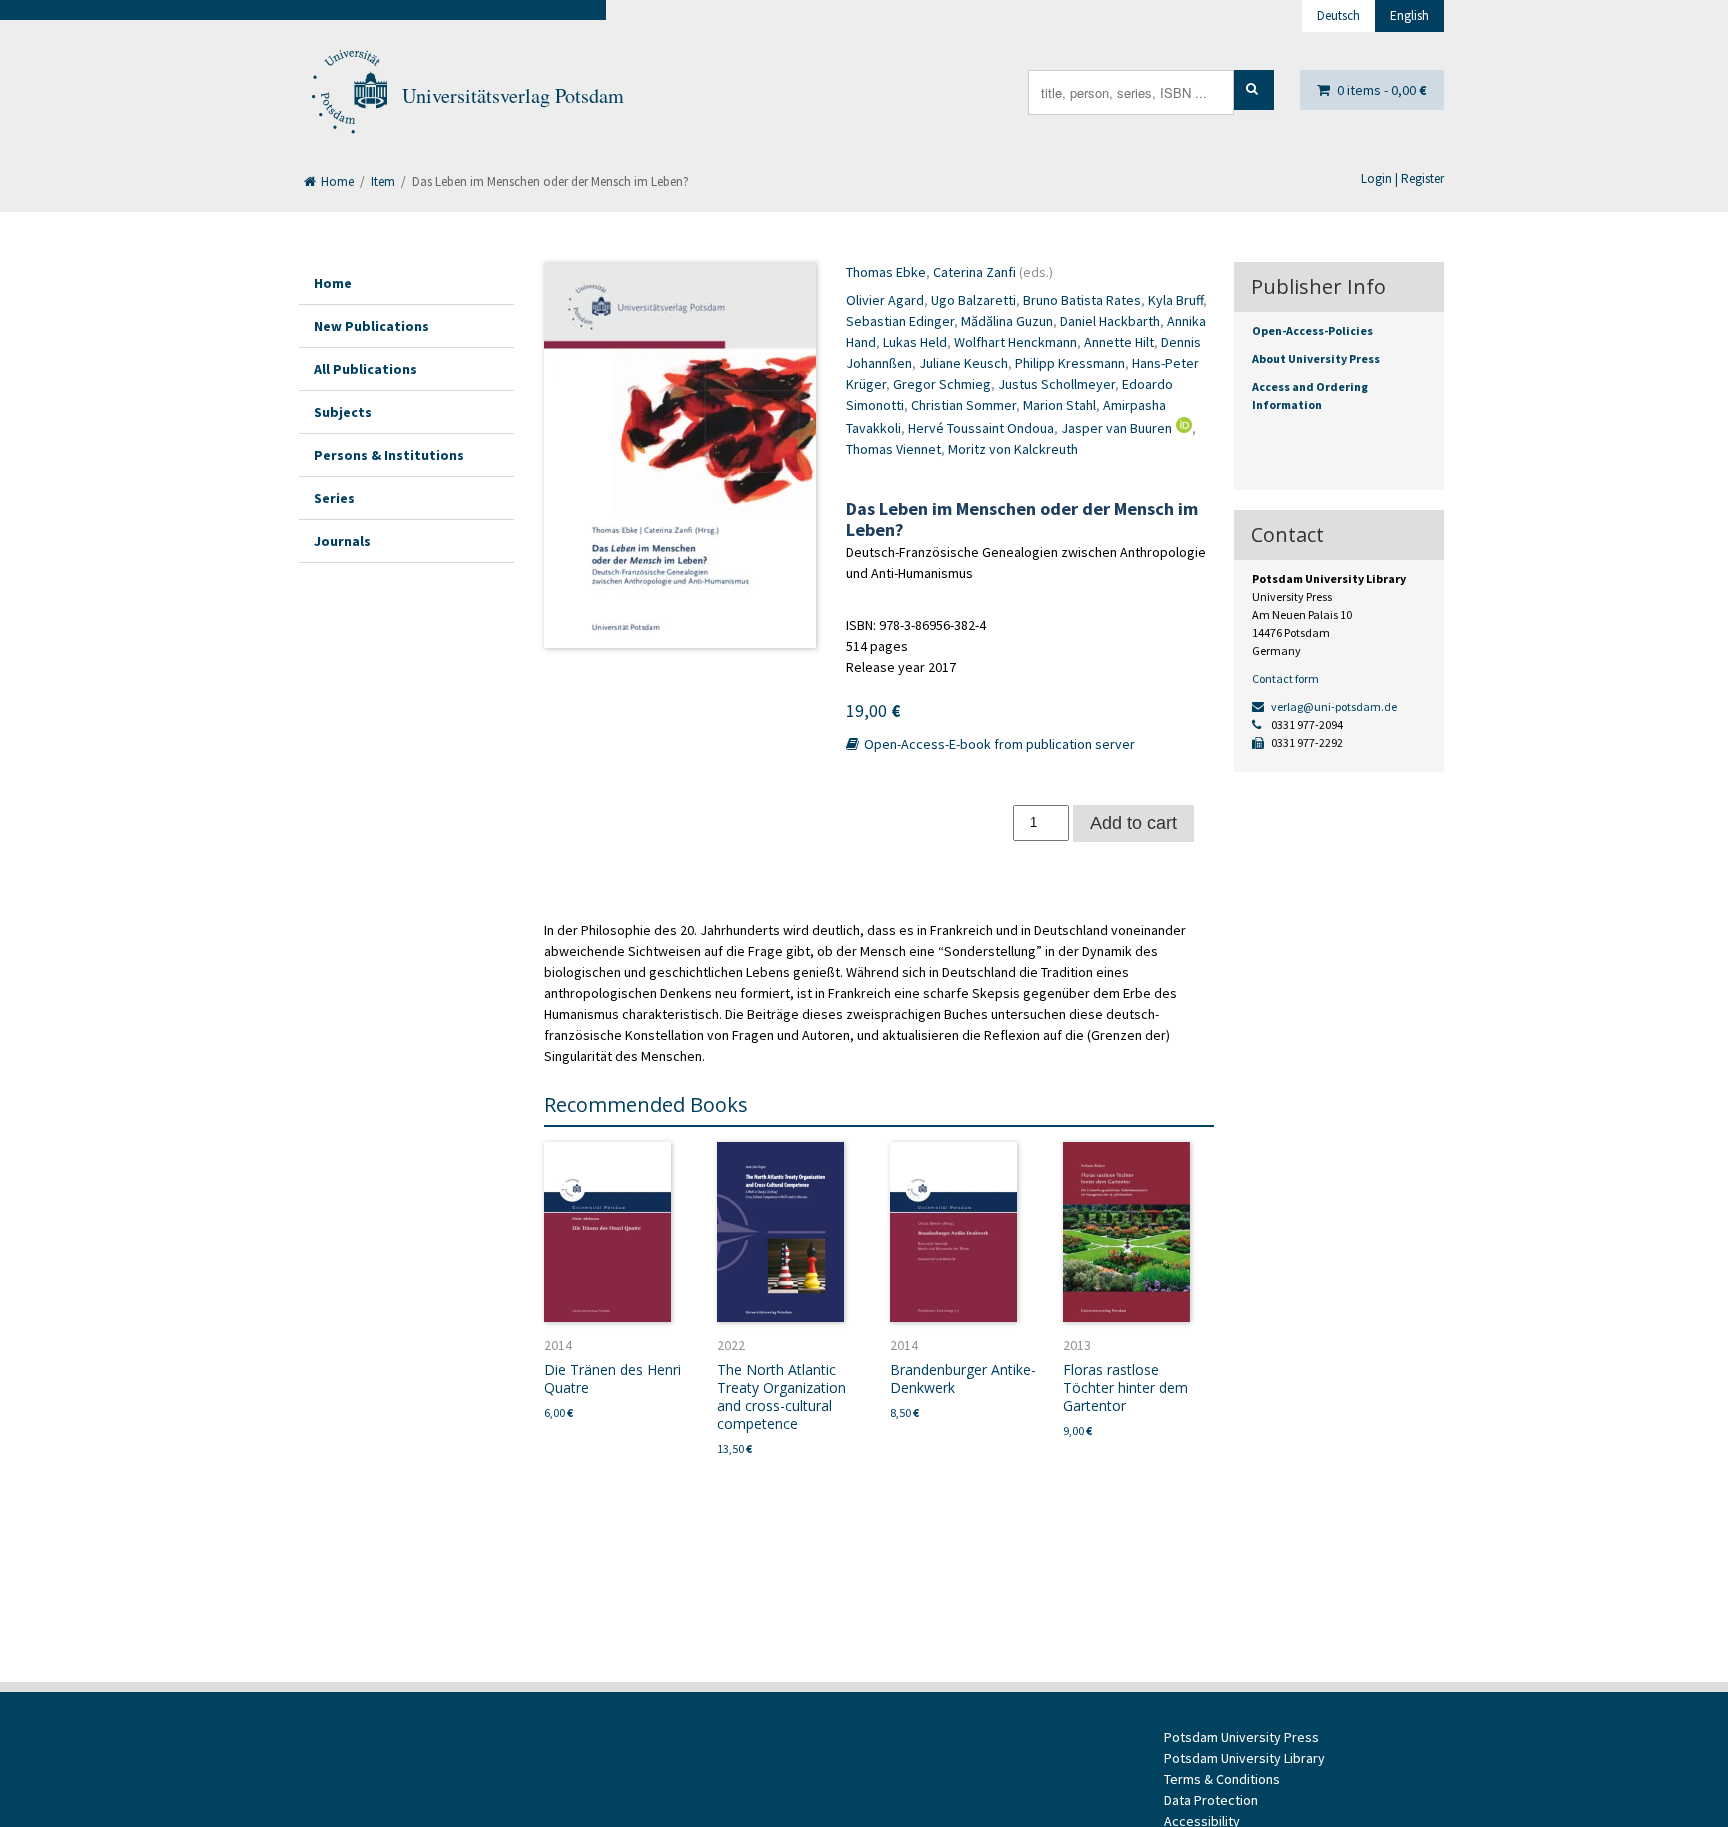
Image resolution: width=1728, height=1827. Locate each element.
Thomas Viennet (893, 449)
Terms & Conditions (1222, 1779)
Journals (342, 541)
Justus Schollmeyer (1056, 384)
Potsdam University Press (1241, 1737)
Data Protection (1211, 1800)
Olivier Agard (885, 300)
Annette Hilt (1119, 342)
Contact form (1285, 678)
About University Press (1316, 358)
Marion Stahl (1059, 405)
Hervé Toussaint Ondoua (981, 428)
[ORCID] (1182, 428)
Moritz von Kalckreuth (1013, 449)
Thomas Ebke (886, 272)
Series (334, 498)
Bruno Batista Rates (1082, 300)
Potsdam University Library (1244, 1758)
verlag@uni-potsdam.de (1333, 706)
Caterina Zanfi (974, 272)
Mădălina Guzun (1007, 321)
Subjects (343, 412)
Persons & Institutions (389, 455)
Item (383, 181)
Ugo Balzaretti (973, 300)
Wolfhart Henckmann (1015, 342)
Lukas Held (915, 342)
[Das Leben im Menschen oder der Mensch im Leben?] (680, 455)
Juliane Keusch (963, 363)
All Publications (365, 369)
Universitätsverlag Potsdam (513, 95)
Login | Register (1402, 178)
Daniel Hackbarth (1110, 321)
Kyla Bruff (1175, 300)
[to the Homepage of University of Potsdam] (348, 96)
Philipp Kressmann (1070, 363)
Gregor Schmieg (942, 384)
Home (336, 181)
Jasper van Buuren (1116, 428)
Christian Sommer (963, 405)
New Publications (371, 326)
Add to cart (1133, 823)
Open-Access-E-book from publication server (998, 744)
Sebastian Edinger (900, 321)
